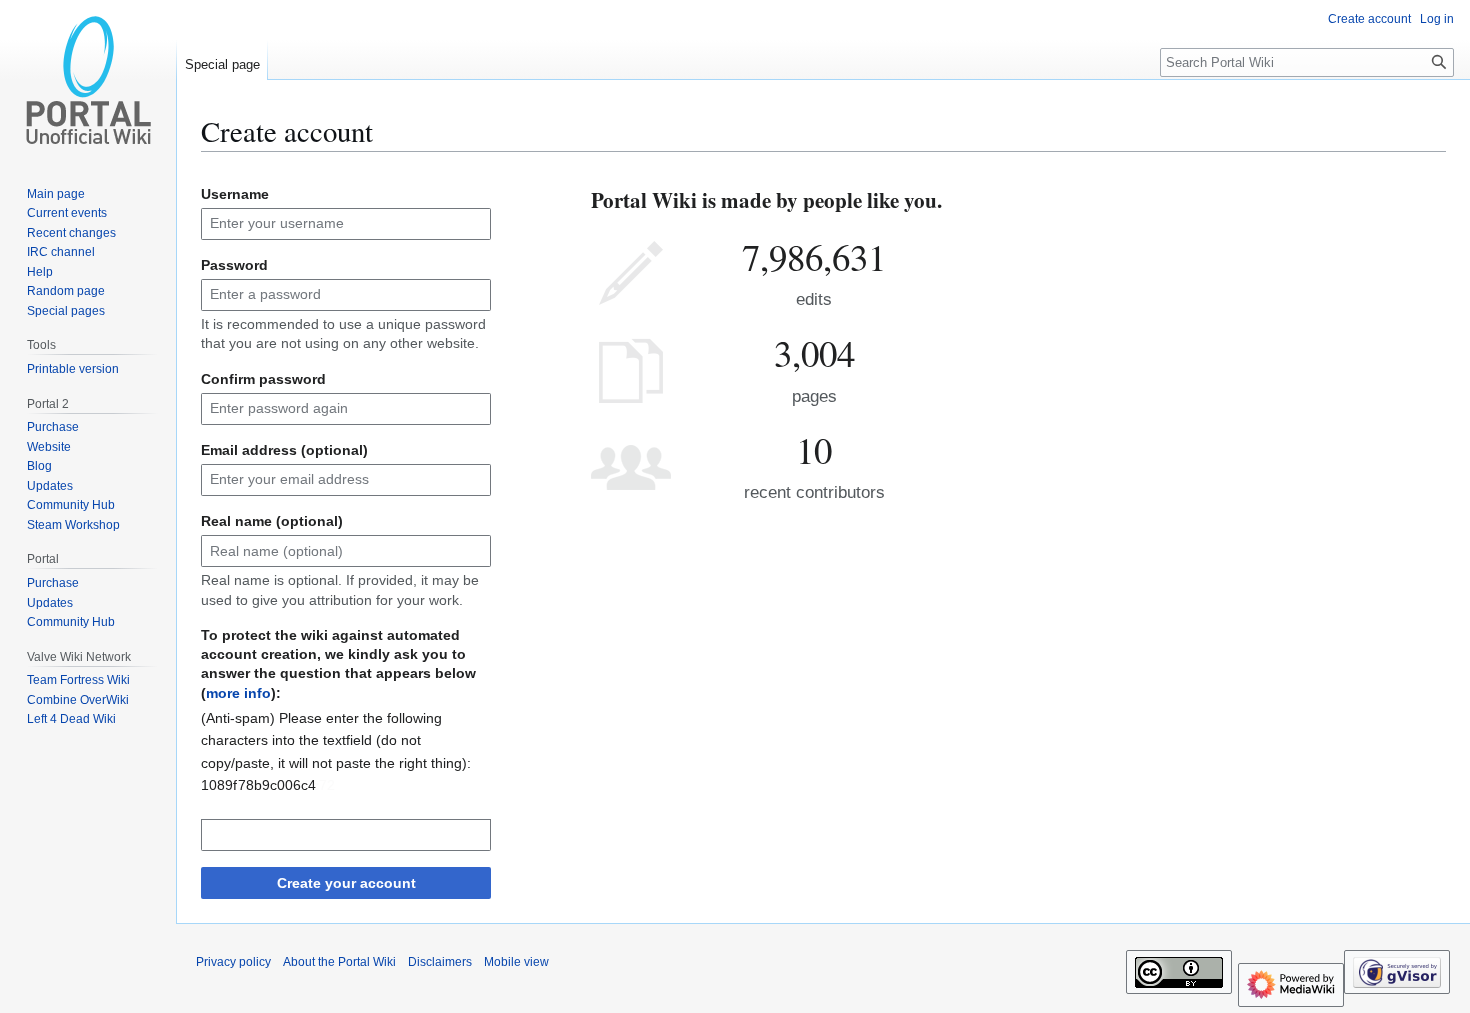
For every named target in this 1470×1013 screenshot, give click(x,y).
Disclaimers (440, 962)
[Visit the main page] (88, 80)
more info (238, 693)
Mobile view (516, 962)
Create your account (346, 883)
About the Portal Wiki (339, 962)
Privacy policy (233, 962)
